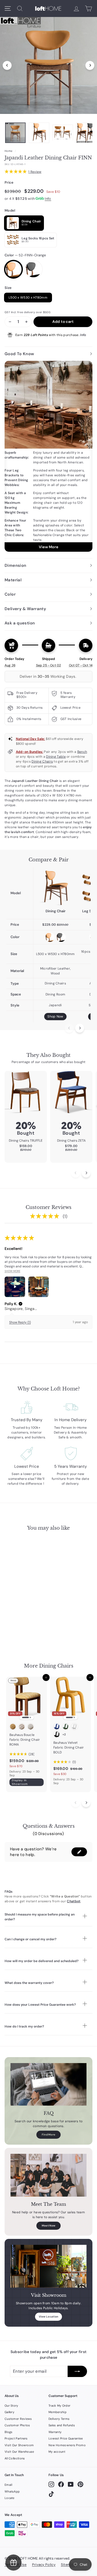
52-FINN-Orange (13, 269)
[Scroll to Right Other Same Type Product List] (86, 1803)
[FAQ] (48, 2084)
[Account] (76, 8)
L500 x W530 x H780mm (28, 298)
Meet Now (48, 2226)
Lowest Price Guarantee (66, 2438)
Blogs (9, 2432)
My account (57, 2452)
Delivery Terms (59, 2419)
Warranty (55, 2432)
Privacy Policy (44, 2565)
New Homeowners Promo (67, 2445)
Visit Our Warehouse (19, 2452)
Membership (58, 2412)
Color (25, 255)
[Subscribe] (77, 2371)
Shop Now (55, 1016)
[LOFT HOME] (48, 8)
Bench (82, 752)
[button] (20, 1304)
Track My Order (59, 2406)
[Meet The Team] (48, 2175)
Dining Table (56, 757)
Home (8, 151)
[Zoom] (48, 64)
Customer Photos (17, 2425)
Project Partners (16, 2438)
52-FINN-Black (33, 269)
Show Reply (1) (20, 1322)
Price (9, 182)
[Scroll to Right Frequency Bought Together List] (86, 1173)
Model (10, 210)
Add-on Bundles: (30, 752)
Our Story (11, 2406)
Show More (12, 1271)
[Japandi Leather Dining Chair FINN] (55, 888)
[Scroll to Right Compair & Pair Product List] (80, 1028)
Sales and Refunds (62, 2425)
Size (8, 288)
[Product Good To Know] (48, 456)
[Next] (90, 65)
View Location (49, 2317)
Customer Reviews (18, 2419)
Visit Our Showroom (19, 2445)
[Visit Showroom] (48, 2266)
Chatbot (74, 1901)
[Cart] (89, 8)
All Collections (15, 2458)
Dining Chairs (42, 761)
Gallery (9, 2412)
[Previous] (7, 65)
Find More (49, 2135)
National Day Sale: (30, 739)
